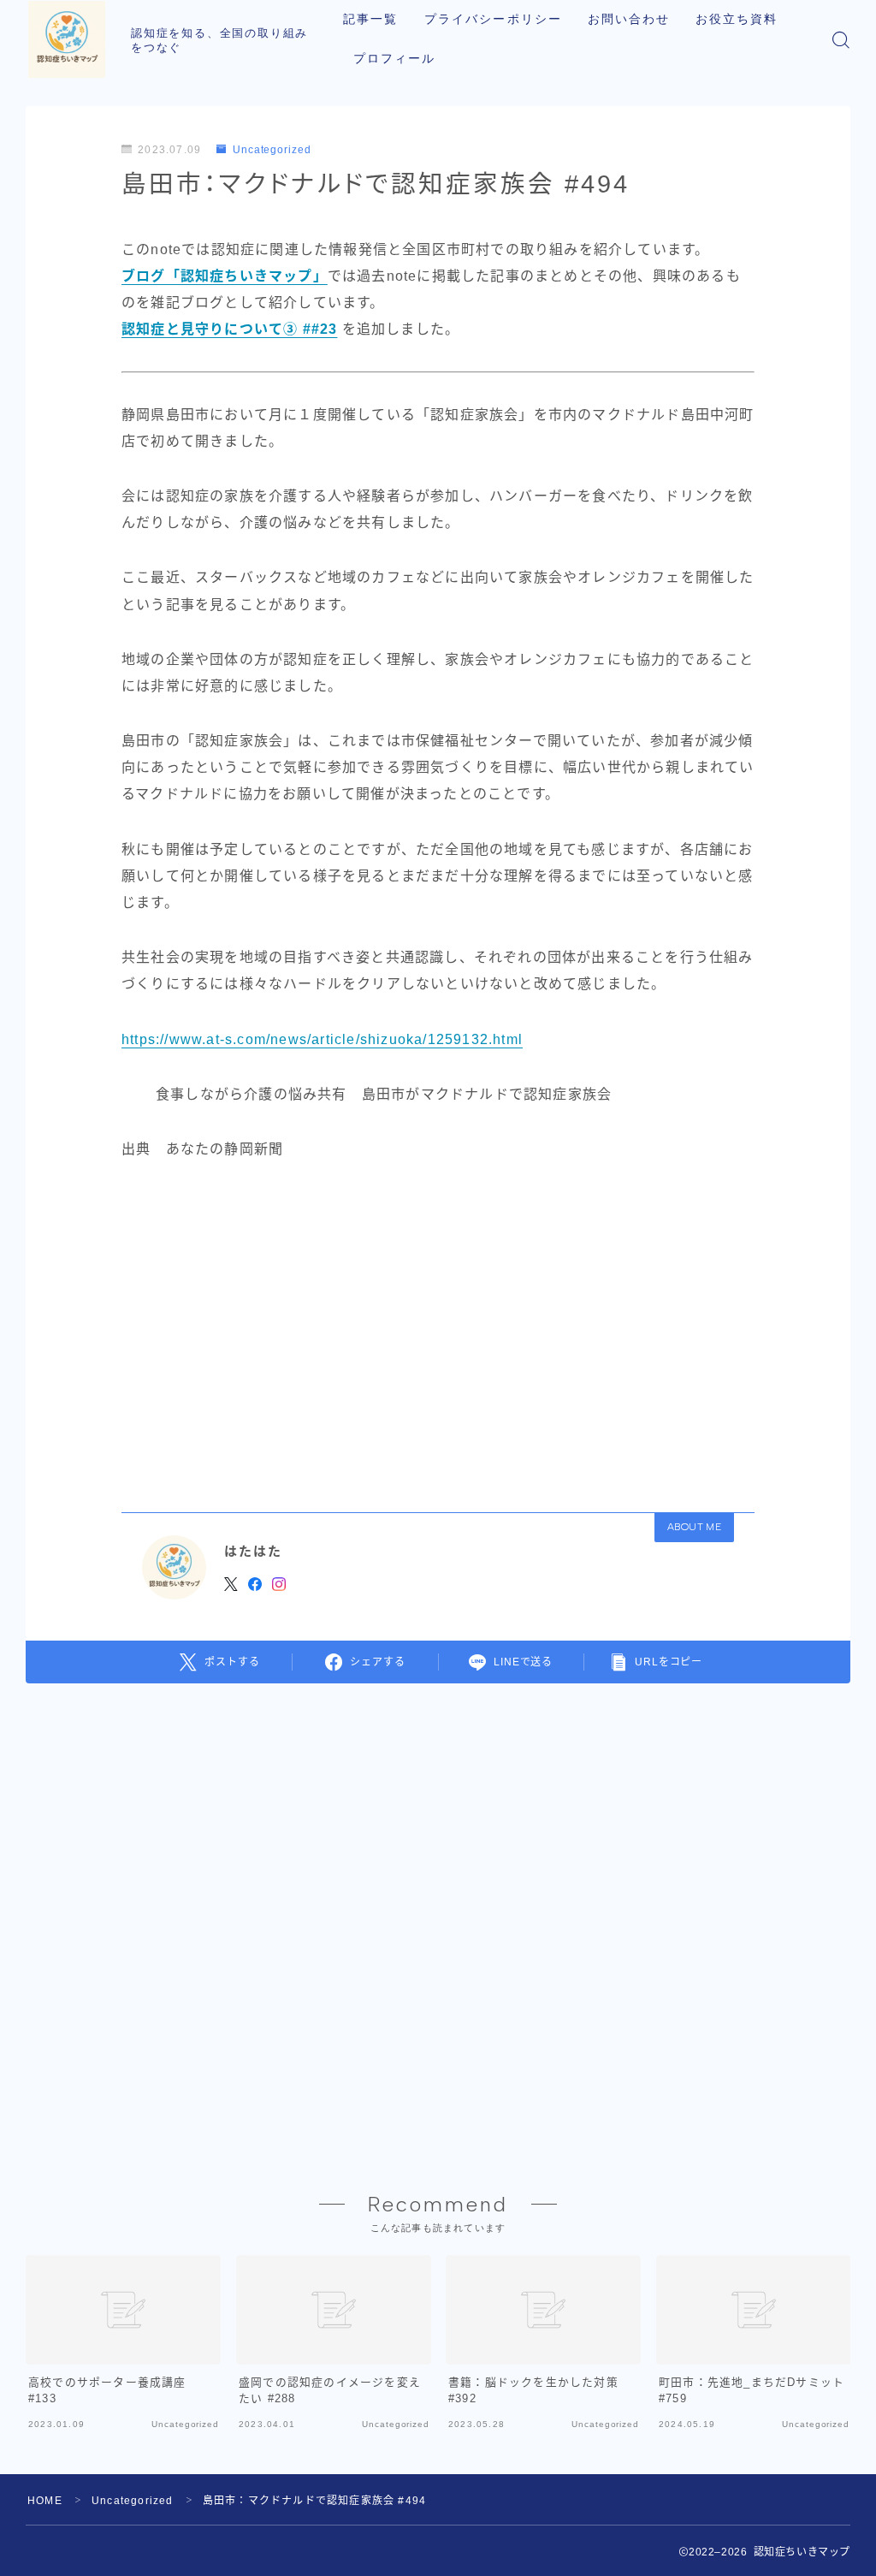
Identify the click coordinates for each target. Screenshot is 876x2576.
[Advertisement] (438, 1331)
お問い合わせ (629, 19)
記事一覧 (370, 19)
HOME (45, 2501)
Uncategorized (272, 150)
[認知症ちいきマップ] (67, 39)
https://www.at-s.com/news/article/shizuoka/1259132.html (322, 1039)
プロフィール (395, 59)
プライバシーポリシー (493, 19)
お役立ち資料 (737, 19)
